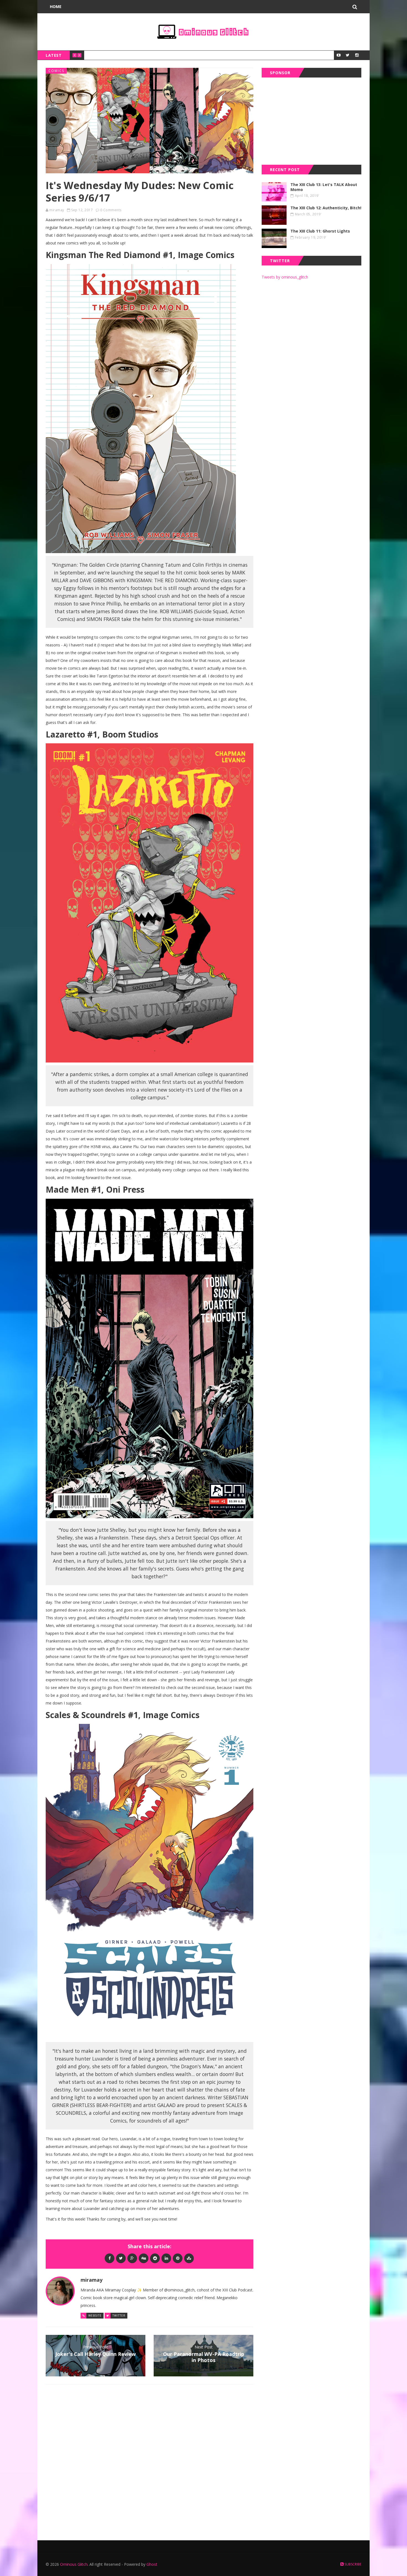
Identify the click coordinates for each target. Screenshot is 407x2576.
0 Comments (111, 210)
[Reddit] (155, 2258)
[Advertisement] (311, 120)
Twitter (119, 2315)
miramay (57, 210)
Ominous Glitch (74, 2564)
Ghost (152, 2564)
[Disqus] (150, 2461)
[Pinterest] (178, 2258)
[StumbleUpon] (189, 2258)
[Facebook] (110, 2258)
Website (95, 2315)
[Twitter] (121, 2258)
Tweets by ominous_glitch (285, 277)
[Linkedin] (166, 2258)
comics (56, 71)
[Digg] (144, 2258)
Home (56, 7)
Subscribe (352, 2564)
